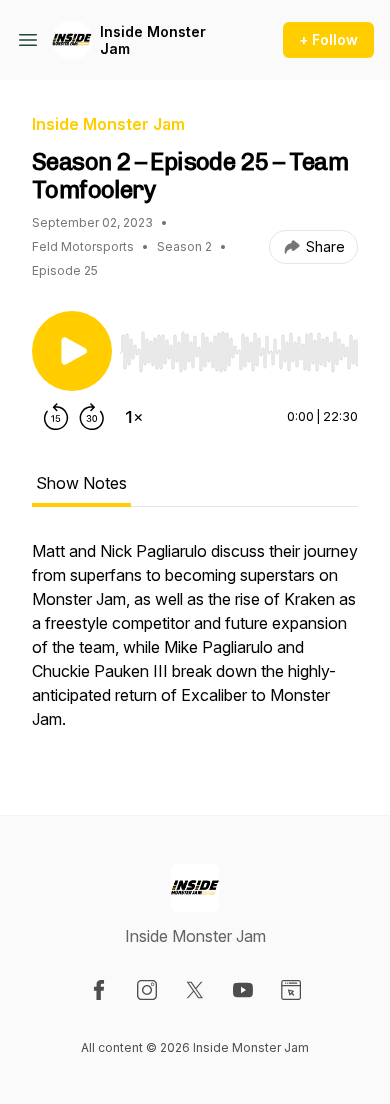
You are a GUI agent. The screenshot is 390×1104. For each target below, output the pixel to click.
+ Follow (328, 39)
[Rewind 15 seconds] (56, 417)
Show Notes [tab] (81, 483)
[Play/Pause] (72, 351)
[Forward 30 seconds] (92, 417)
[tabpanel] (195, 645)
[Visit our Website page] (291, 990)
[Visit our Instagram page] (147, 990)
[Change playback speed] (134, 417)
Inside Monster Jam (153, 40)
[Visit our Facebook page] (99, 990)
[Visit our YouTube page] (243, 990)
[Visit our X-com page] (195, 990)
